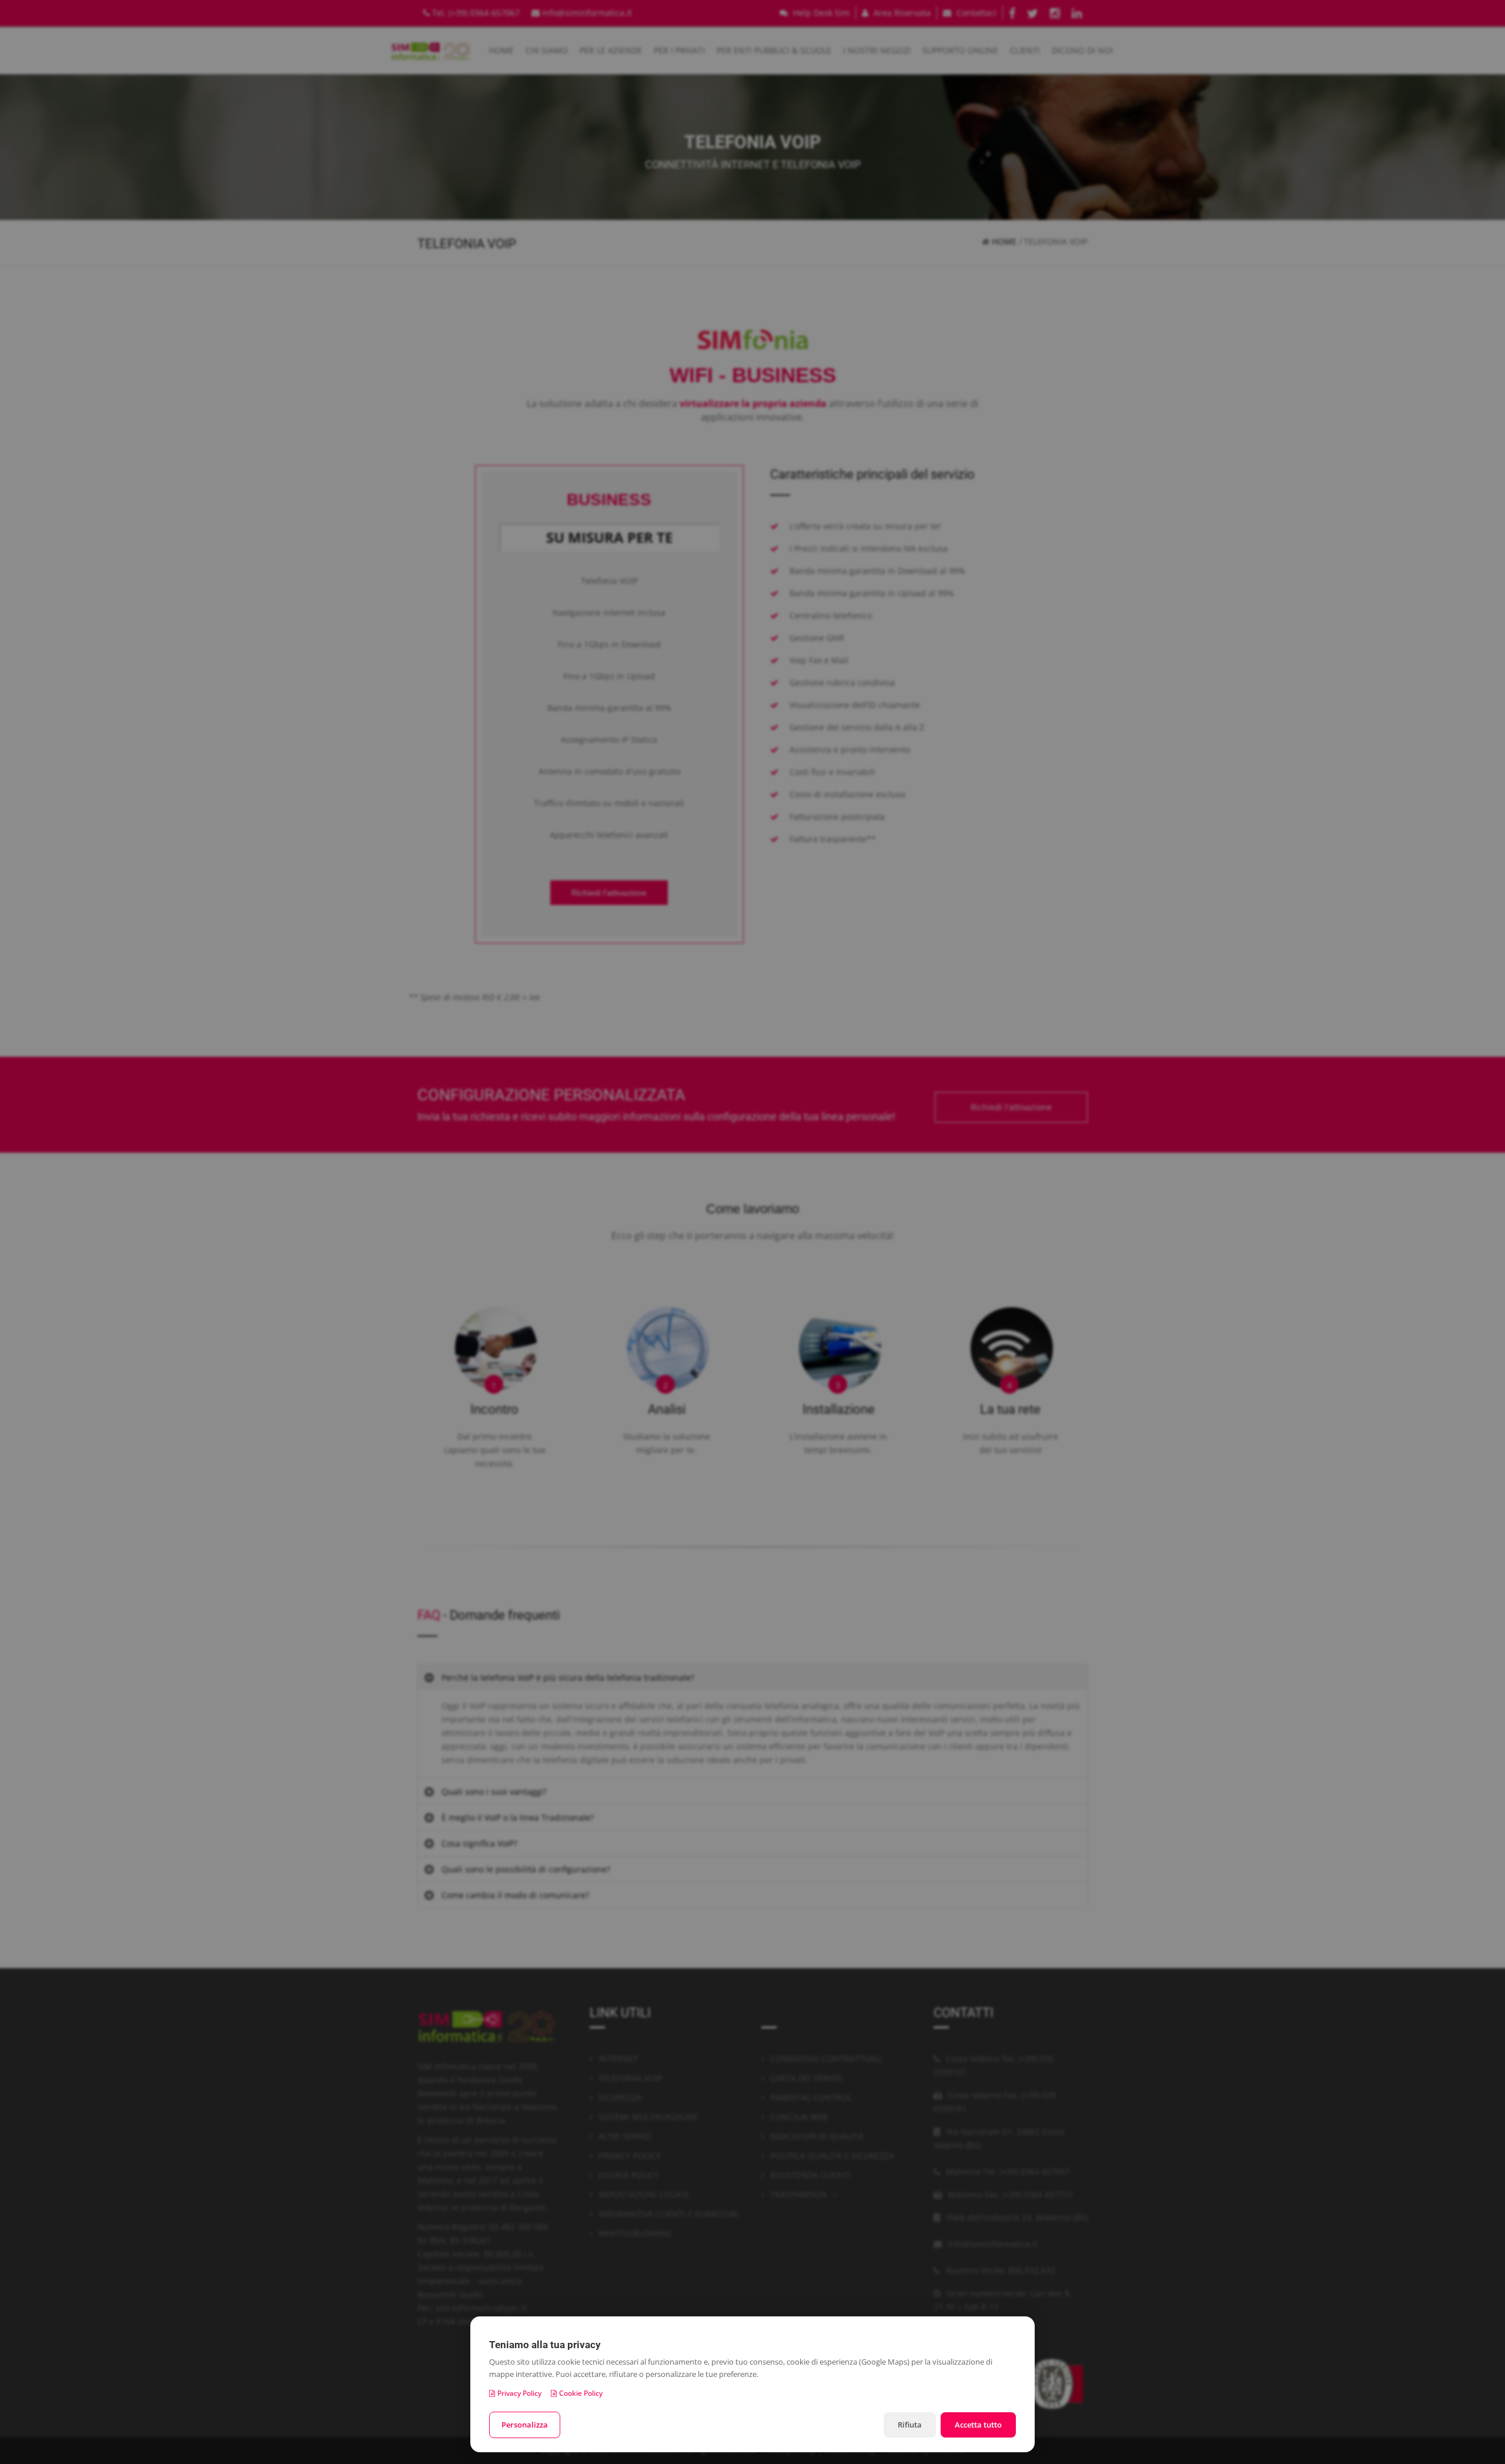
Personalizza (525, 2425)
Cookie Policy (581, 2393)
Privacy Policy (519, 2393)
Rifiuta (910, 2425)
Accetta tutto (978, 2425)
